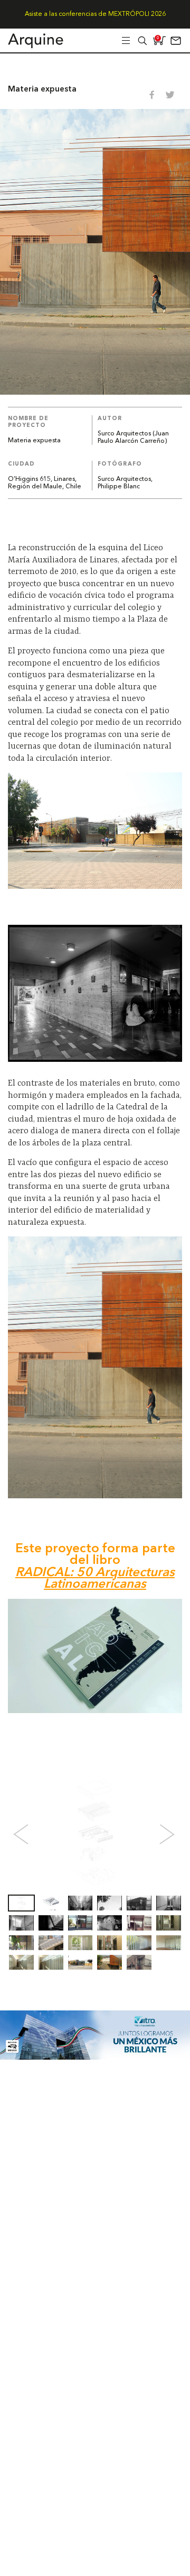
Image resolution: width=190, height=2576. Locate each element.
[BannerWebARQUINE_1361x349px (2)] (95, 2057)
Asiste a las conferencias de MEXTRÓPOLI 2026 (95, 14)
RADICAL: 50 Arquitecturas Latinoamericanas (95, 1579)
